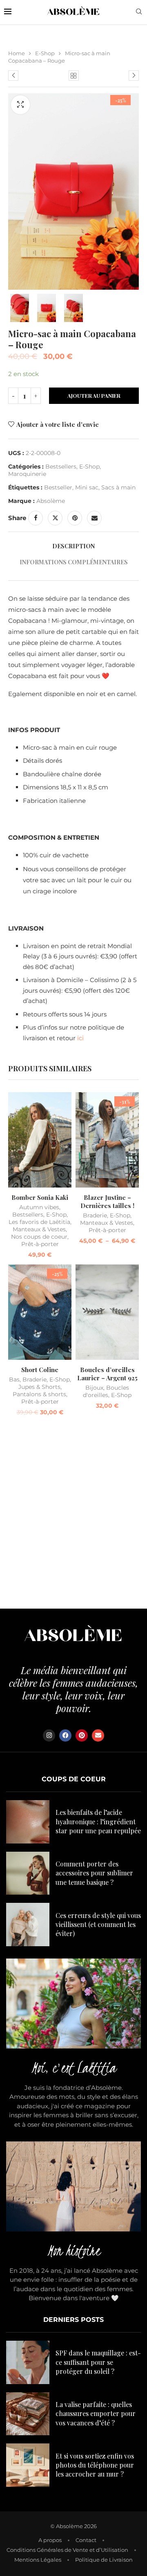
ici (80, 1038)
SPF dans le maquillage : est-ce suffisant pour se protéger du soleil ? (98, 2362)
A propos (50, 2540)
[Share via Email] (94, 518)
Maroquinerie (27, 474)
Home (17, 53)
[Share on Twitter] (55, 518)
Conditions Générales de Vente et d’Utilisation (67, 2550)
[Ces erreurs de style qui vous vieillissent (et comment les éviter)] (28, 1925)
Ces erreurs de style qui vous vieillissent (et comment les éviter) (98, 1925)
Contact (86, 2540)
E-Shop (45, 53)
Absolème (51, 501)
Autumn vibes (39, 1207)
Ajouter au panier (94, 396)
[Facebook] (65, 1735)
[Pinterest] (82, 1735)
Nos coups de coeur (39, 1237)
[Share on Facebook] (36, 518)
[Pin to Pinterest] (75, 518)
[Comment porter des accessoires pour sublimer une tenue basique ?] (28, 1873)
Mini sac (87, 487)
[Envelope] (98, 1735)
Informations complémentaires (74, 562)
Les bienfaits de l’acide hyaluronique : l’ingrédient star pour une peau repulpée (98, 1821)
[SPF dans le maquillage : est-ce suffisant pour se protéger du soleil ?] (28, 2362)
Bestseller (58, 487)
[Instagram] (49, 1735)
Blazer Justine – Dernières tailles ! (107, 1201)
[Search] (139, 12)
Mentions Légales (38, 2560)
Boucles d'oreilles (106, 1391)
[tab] (73, 546)
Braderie (95, 1215)
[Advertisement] (73, 1514)
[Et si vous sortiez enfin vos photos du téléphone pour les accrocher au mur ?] (28, 2465)
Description (73, 546)
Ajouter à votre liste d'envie (58, 424)
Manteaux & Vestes (39, 1229)
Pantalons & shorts (39, 1394)
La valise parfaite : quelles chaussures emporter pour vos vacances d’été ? (96, 2414)
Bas (14, 1379)
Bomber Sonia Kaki (40, 1197)
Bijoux (94, 1388)
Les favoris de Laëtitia (39, 1222)
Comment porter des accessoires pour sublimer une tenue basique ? (94, 1873)
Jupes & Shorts (39, 1387)
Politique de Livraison (104, 2560)
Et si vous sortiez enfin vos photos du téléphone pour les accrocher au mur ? (95, 2465)
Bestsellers (61, 467)
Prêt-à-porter (40, 1244)
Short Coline (40, 1370)
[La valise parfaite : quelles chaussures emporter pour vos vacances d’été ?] (28, 2414)
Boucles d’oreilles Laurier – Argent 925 (107, 1374)
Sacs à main (118, 487)
